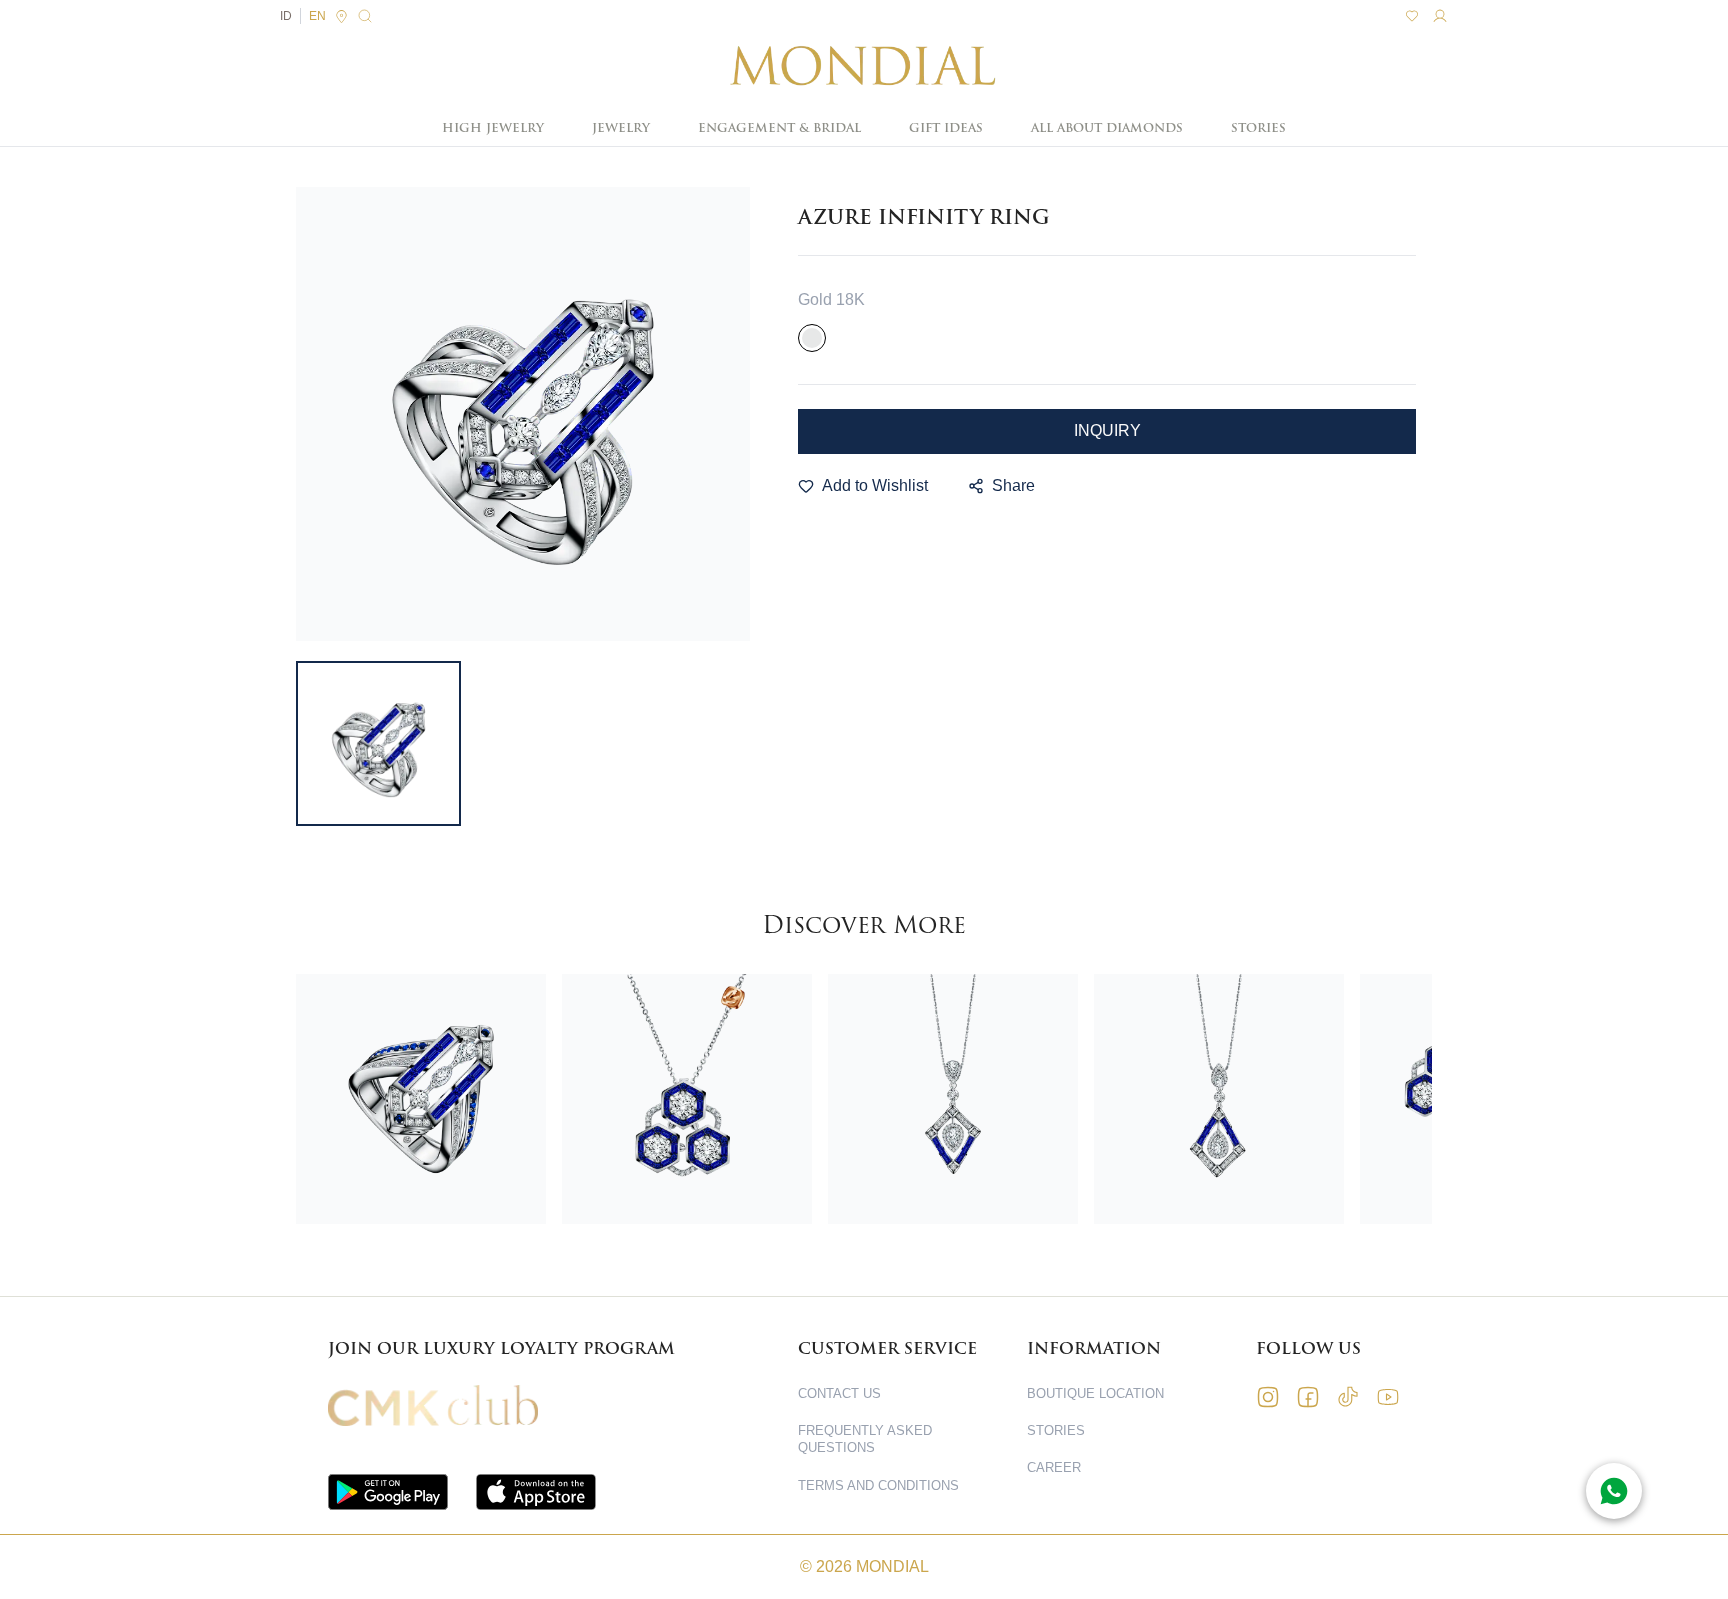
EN (317, 16)
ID (286, 16)
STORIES (1258, 128)
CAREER (1054, 1467)
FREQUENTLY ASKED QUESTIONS (865, 1439)
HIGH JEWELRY (493, 128)
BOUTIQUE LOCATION (1095, 1393)
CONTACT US (839, 1393)
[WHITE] (812, 338)
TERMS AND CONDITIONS (878, 1485)
